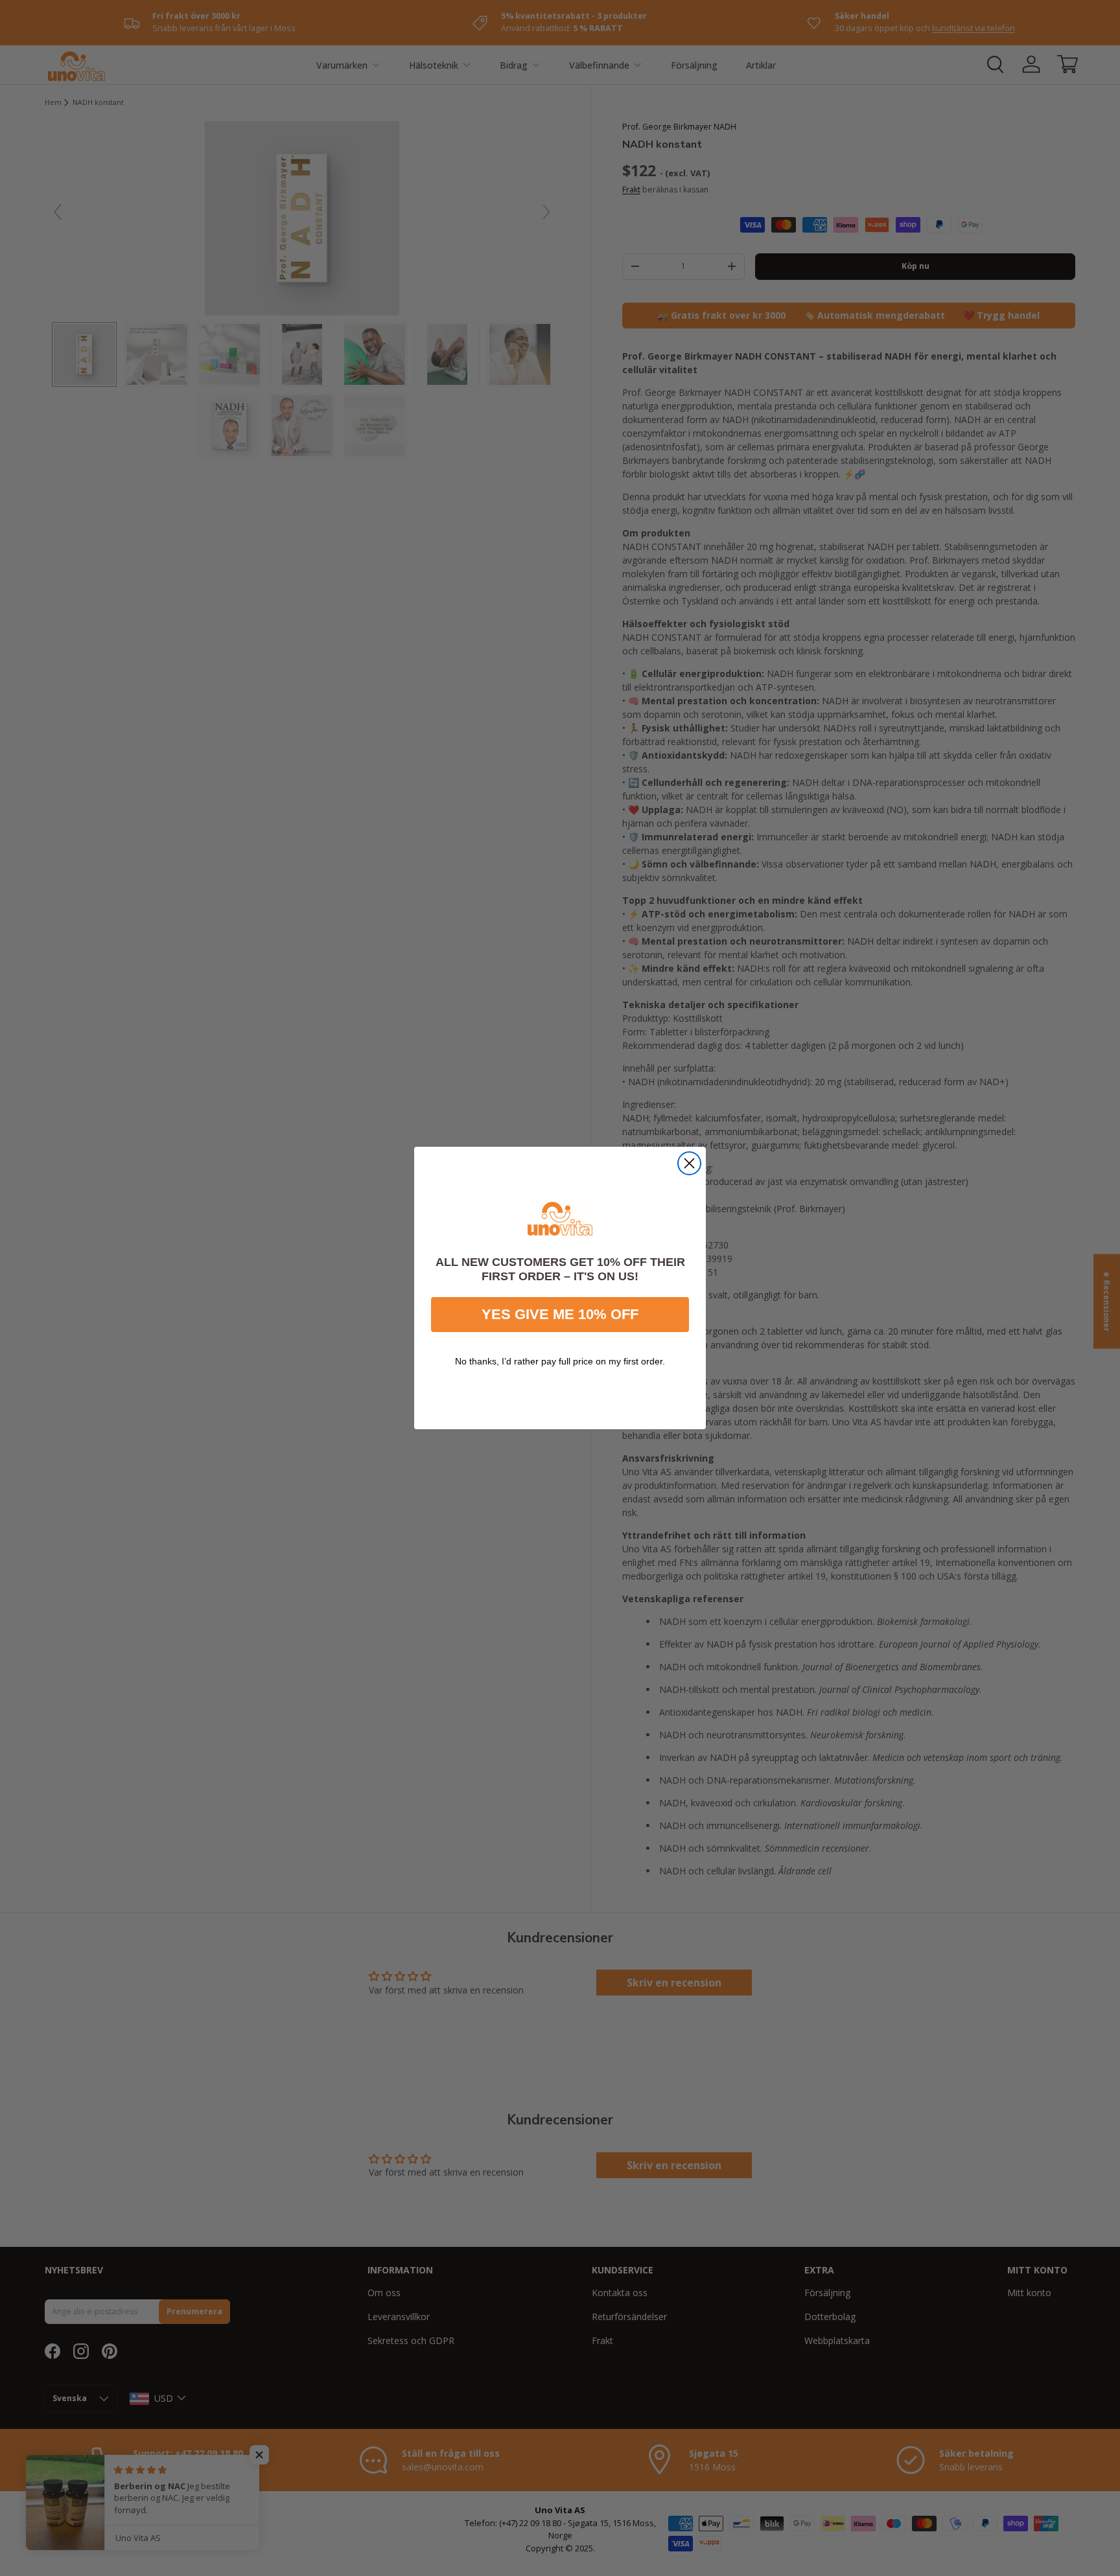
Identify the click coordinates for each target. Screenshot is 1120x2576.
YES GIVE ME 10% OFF (560, 1314)
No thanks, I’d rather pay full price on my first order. (560, 1361)
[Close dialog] (689, 1163)
